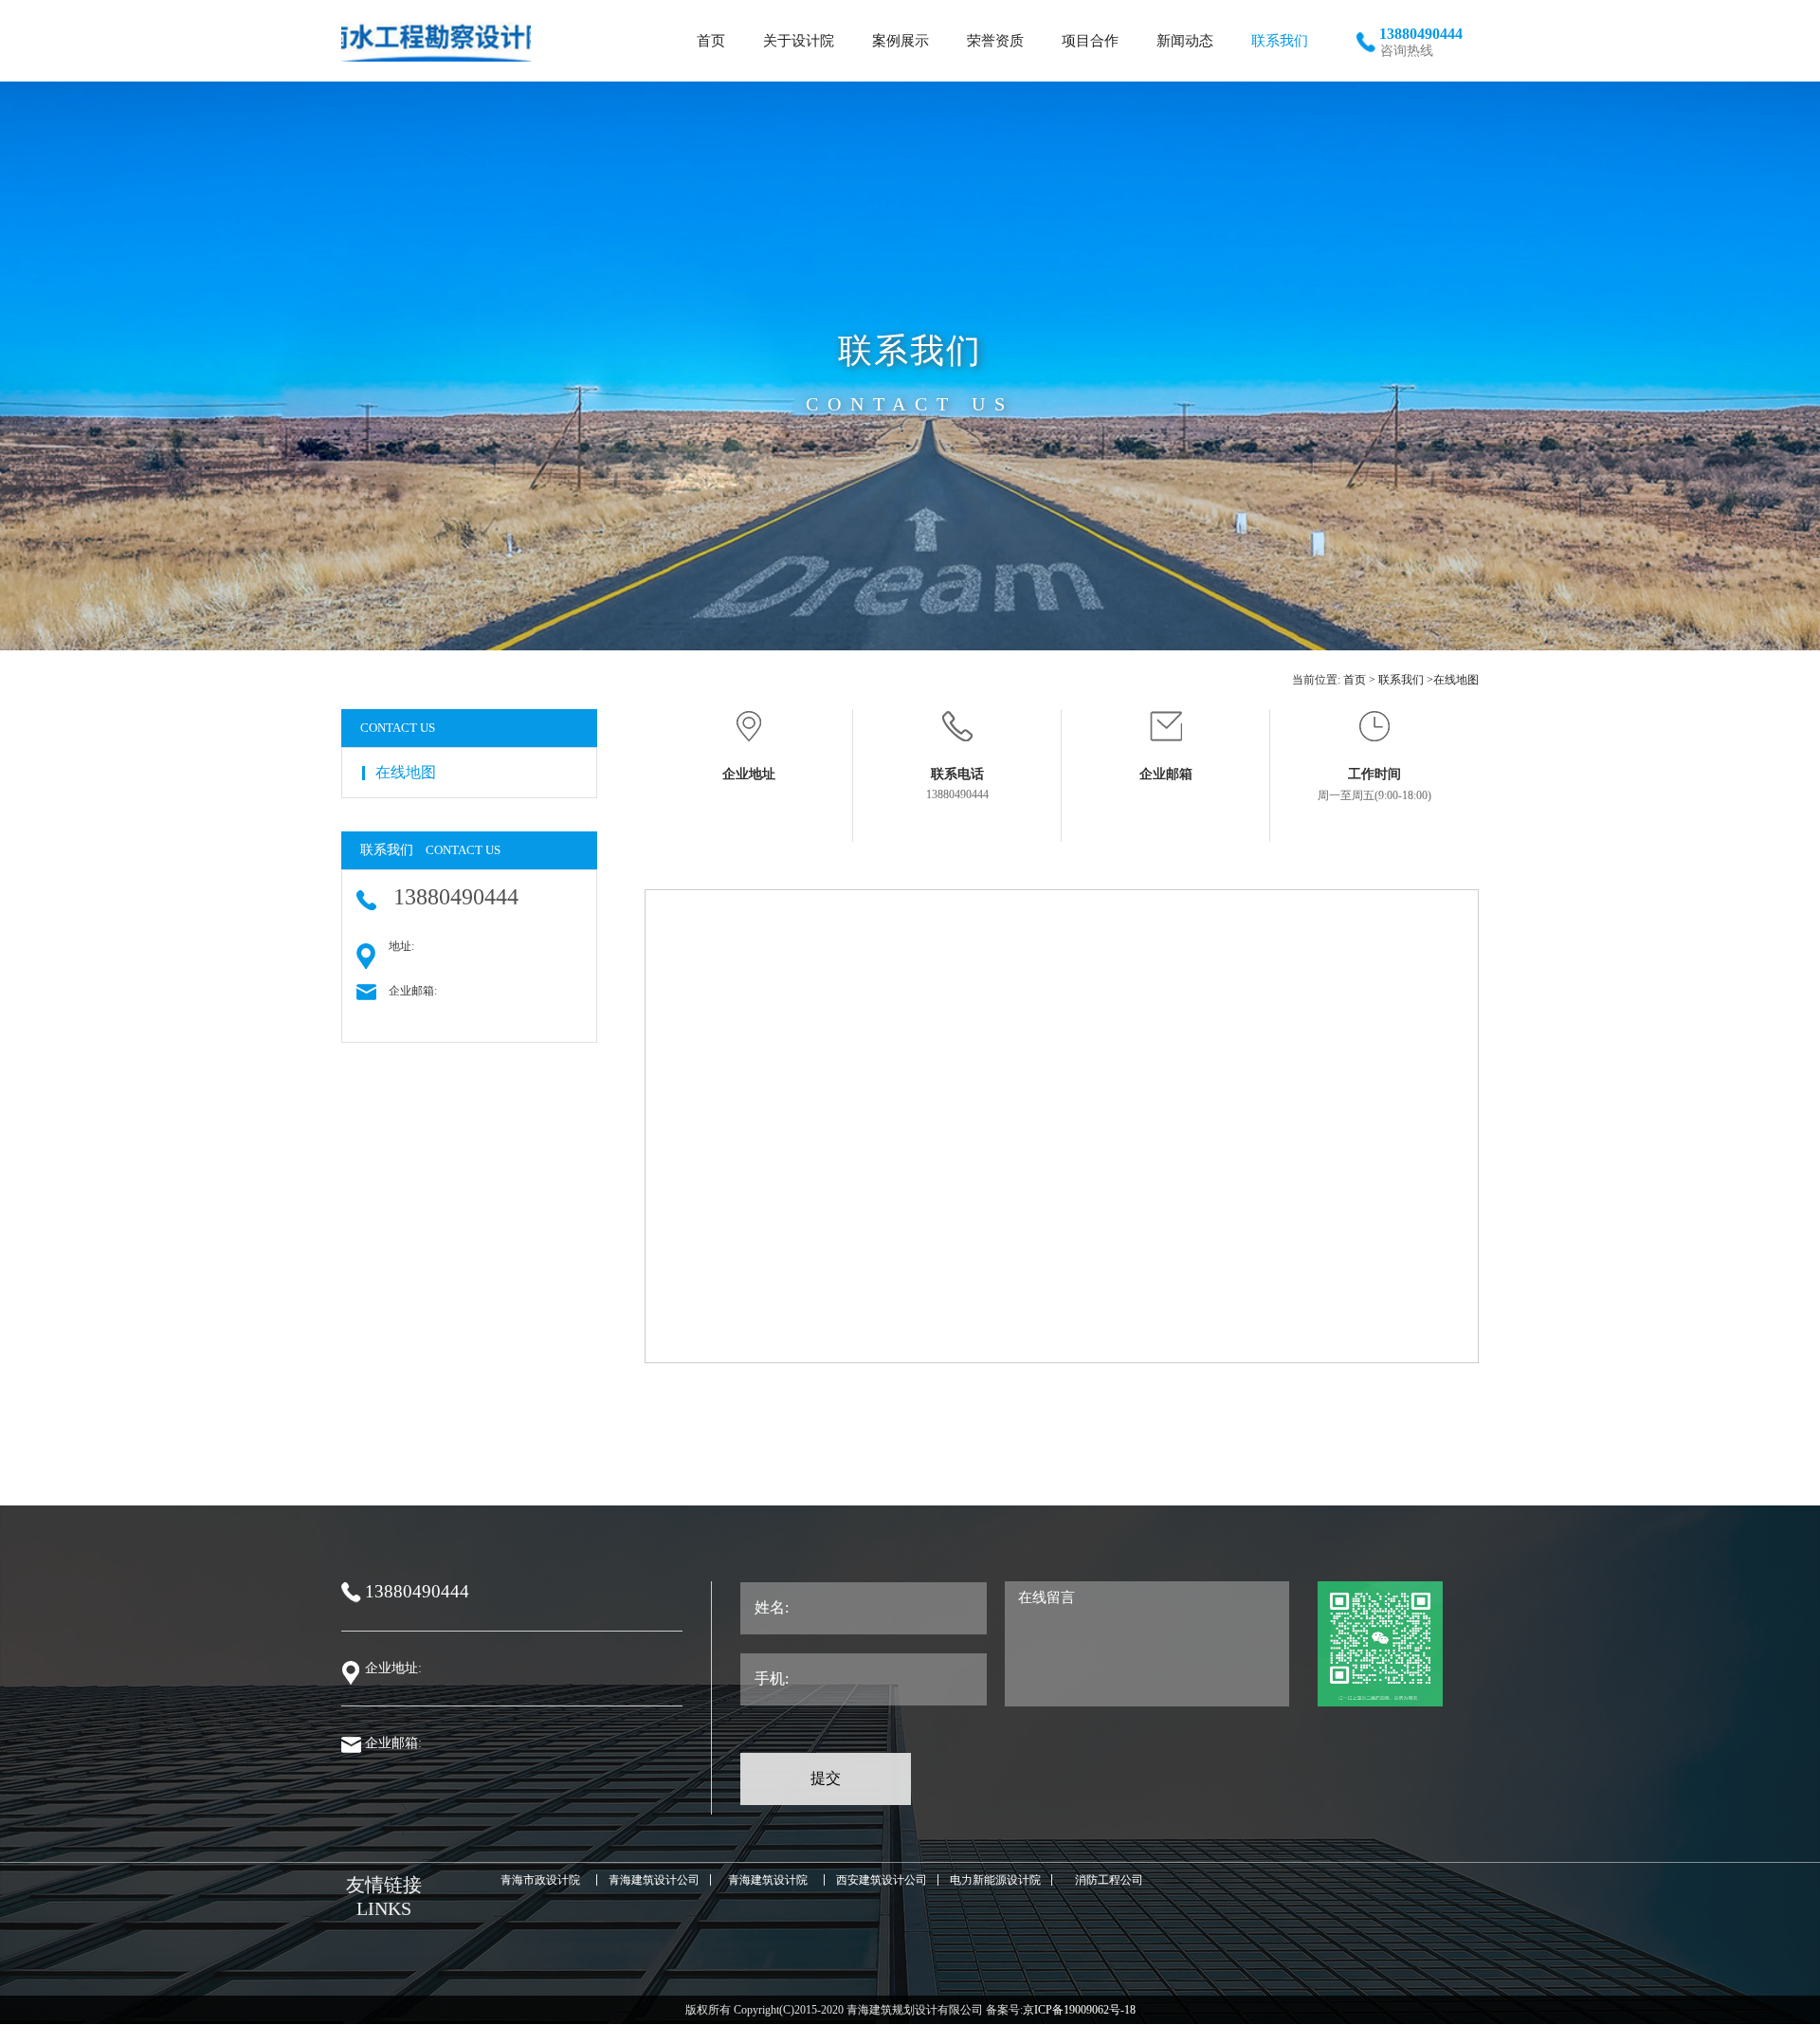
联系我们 (1401, 680)
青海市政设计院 (540, 1880)
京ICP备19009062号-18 (1079, 2010)
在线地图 (1456, 680)
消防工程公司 (1109, 1880)
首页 (1355, 680)
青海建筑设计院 (768, 1880)
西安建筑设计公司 (882, 1880)
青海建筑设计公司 (654, 1880)
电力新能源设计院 (995, 1880)
